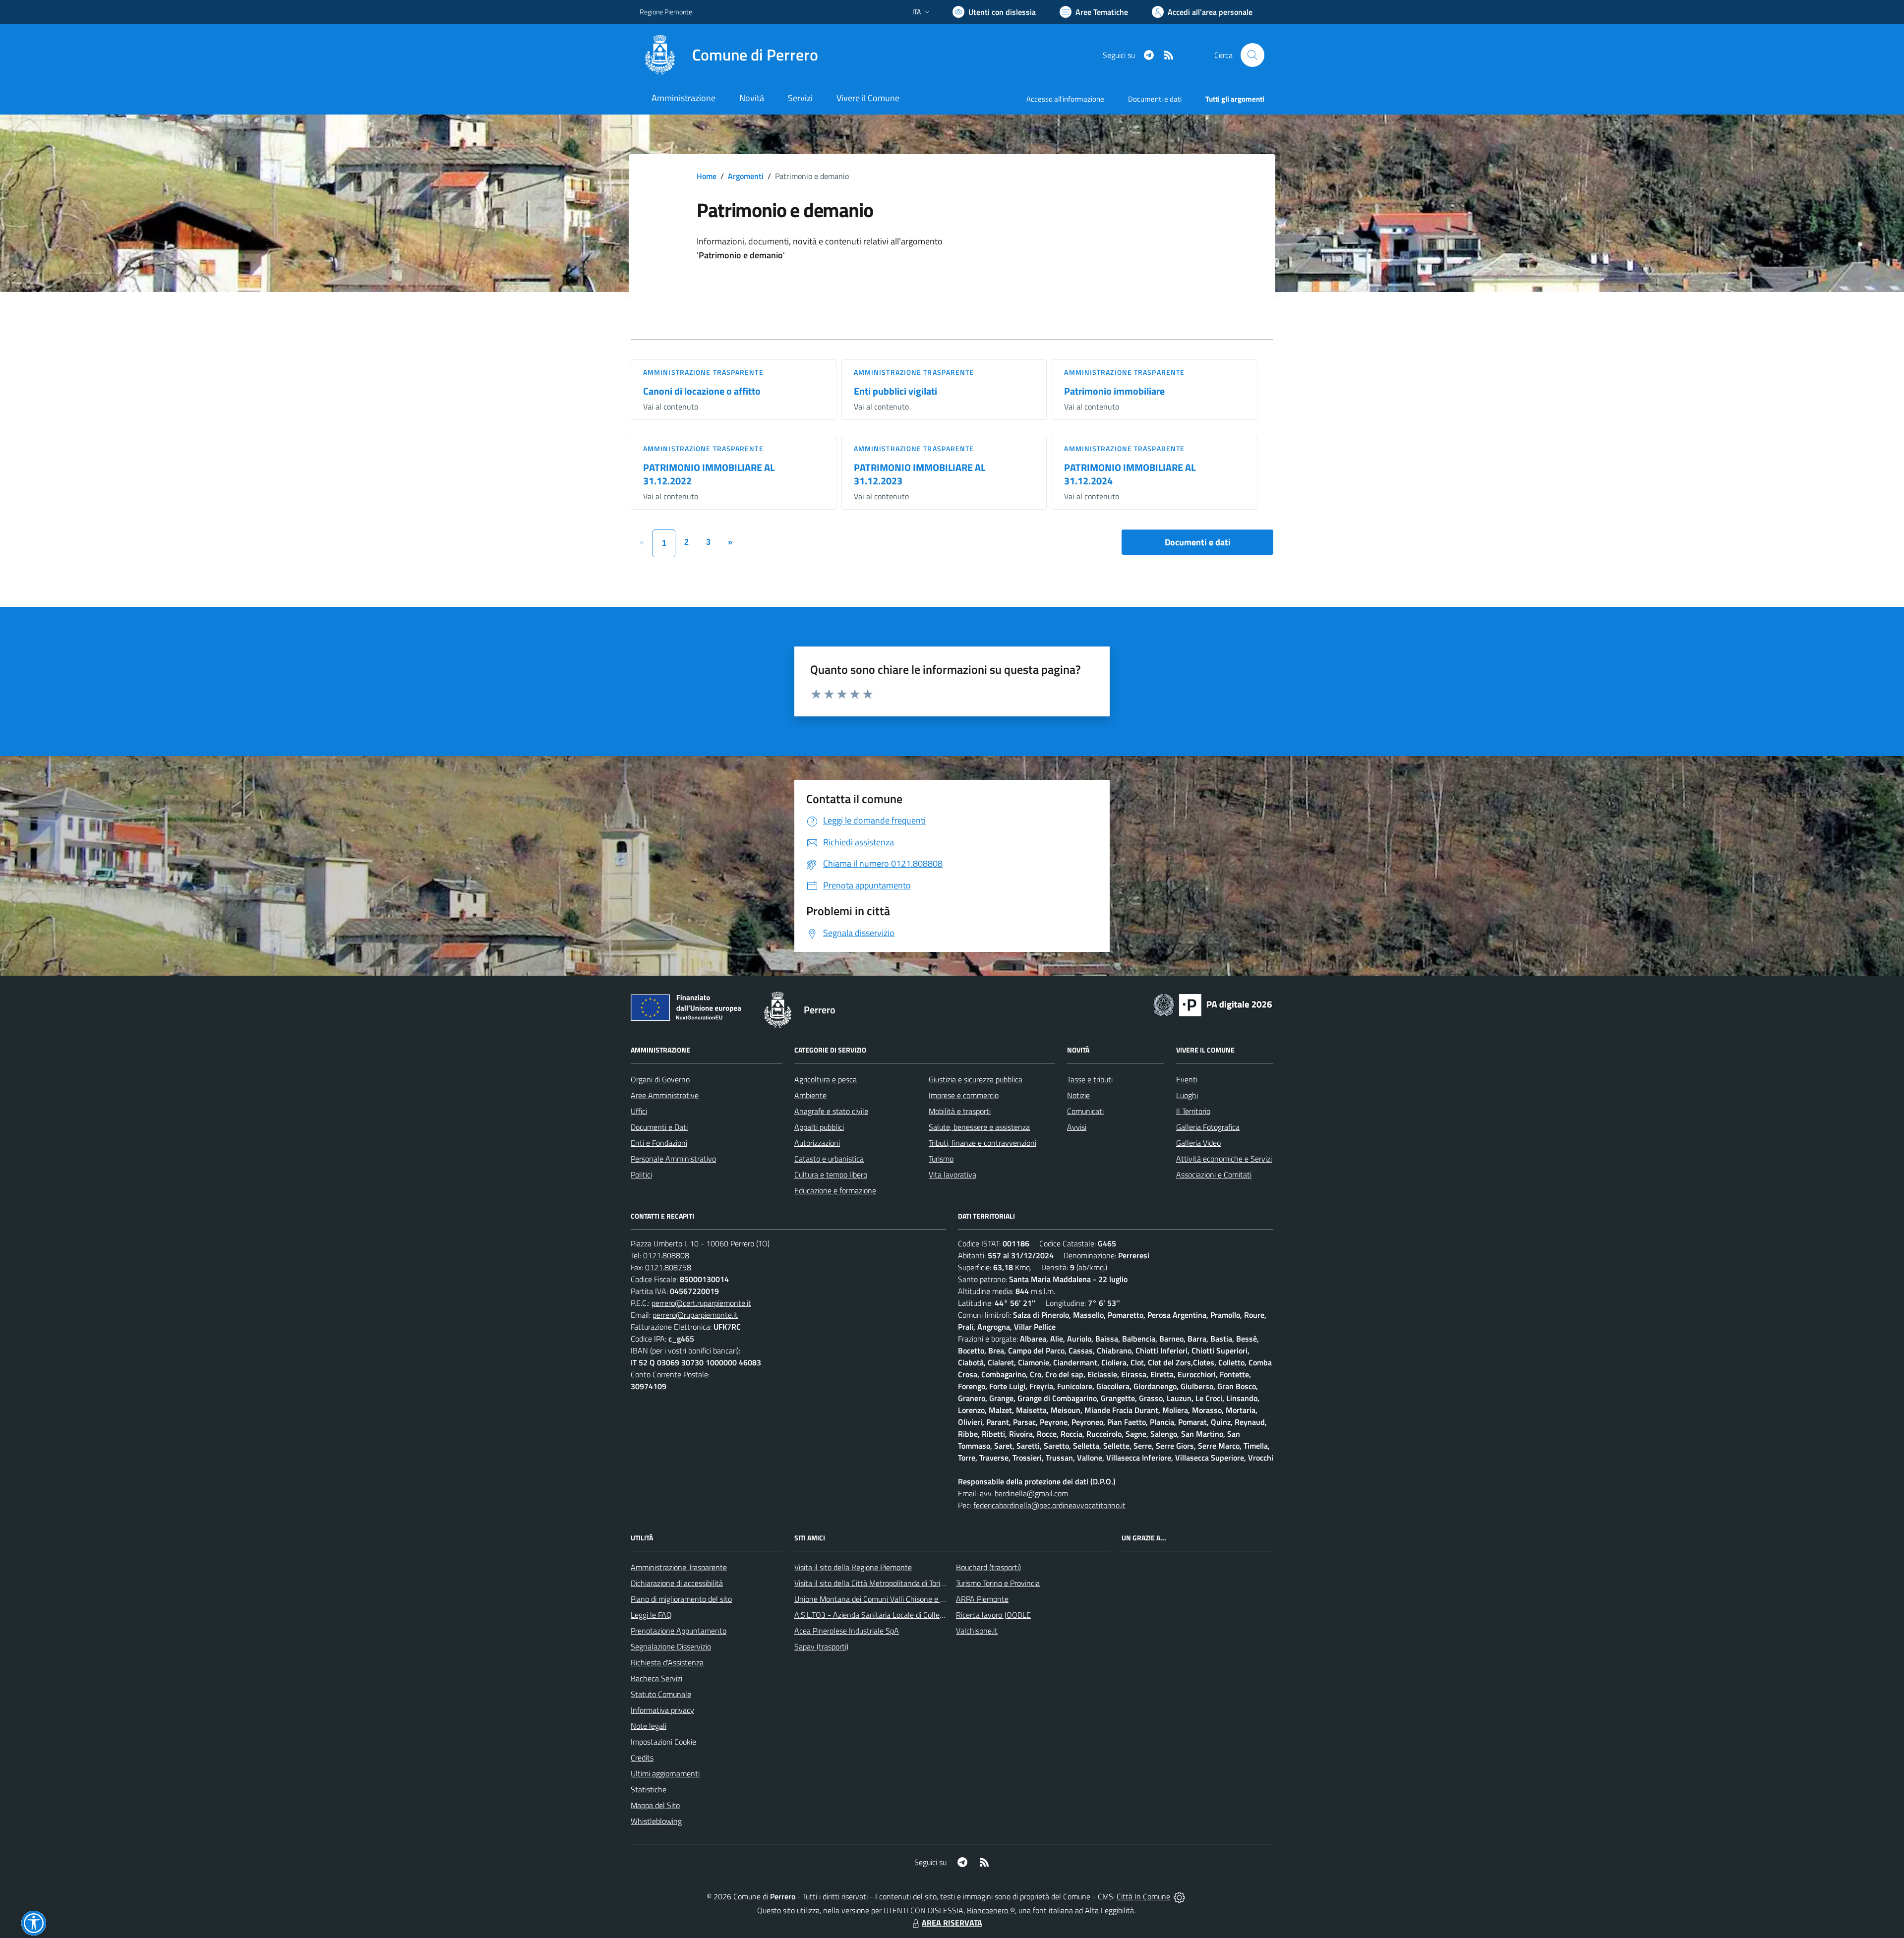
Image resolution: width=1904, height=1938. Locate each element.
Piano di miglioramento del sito (681, 1599)
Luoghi (1187, 1095)
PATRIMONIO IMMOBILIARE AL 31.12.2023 (920, 474)
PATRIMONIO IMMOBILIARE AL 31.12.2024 (1130, 474)
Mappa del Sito (655, 1805)
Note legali (649, 1726)
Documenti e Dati (659, 1127)
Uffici (639, 1111)
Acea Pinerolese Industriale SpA (847, 1631)
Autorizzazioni (817, 1143)
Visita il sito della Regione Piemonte (853, 1567)
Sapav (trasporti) (821, 1646)
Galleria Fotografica (1208, 1127)
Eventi (1187, 1079)
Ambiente (810, 1095)
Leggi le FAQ (651, 1615)
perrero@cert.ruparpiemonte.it (701, 1303)
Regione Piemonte (666, 12)
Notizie (1078, 1095)
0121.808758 (668, 1267)
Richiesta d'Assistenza (667, 1662)
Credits (642, 1758)
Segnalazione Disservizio (671, 1646)
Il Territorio (1193, 1111)
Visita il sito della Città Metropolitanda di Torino (871, 1583)
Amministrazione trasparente (703, 372)
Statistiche (649, 1789)
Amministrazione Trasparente (679, 1567)
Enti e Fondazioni (659, 1143)
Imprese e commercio (964, 1095)
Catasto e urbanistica (829, 1159)
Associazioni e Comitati (1214, 1175)
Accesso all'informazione (1065, 99)
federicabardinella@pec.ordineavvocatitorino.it (1049, 1505)
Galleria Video (1198, 1143)
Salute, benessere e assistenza (979, 1127)
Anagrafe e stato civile (831, 1111)
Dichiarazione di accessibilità (677, 1583)
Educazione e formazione (835, 1190)
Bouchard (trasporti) (988, 1567)
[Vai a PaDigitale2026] (1213, 1004)
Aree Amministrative (665, 1095)
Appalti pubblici (819, 1127)
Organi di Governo (660, 1079)
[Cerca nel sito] (1252, 55)
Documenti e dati (1198, 542)
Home (707, 176)
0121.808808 (666, 1255)
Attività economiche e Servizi (1224, 1159)
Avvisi (1077, 1127)
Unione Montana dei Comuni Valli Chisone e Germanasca (888, 1599)
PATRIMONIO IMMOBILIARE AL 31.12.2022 (709, 474)
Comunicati (1085, 1111)
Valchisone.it (977, 1631)
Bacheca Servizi (656, 1678)
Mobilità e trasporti (960, 1111)
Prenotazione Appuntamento (679, 1631)
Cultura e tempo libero (831, 1175)
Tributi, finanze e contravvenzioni (982, 1143)
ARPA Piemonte (982, 1599)
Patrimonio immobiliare (1114, 391)
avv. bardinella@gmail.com (1024, 1493)
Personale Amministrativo (673, 1159)
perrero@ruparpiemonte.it (695, 1315)
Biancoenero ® (991, 1910)
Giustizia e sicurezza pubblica (976, 1079)
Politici (641, 1175)
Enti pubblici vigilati (895, 391)
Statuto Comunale (661, 1694)
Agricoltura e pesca (826, 1079)
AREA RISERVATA (952, 1923)
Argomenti (746, 176)
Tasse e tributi (1090, 1079)
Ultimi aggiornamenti (665, 1773)
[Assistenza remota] (1179, 1896)
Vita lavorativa (952, 1175)
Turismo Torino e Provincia (998, 1583)
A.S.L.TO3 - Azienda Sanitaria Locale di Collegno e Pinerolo (891, 1615)
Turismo (941, 1159)
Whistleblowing (656, 1821)
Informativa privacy (662, 1710)
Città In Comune (1143, 1896)
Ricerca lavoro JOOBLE (993, 1615)
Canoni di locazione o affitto (702, 391)
